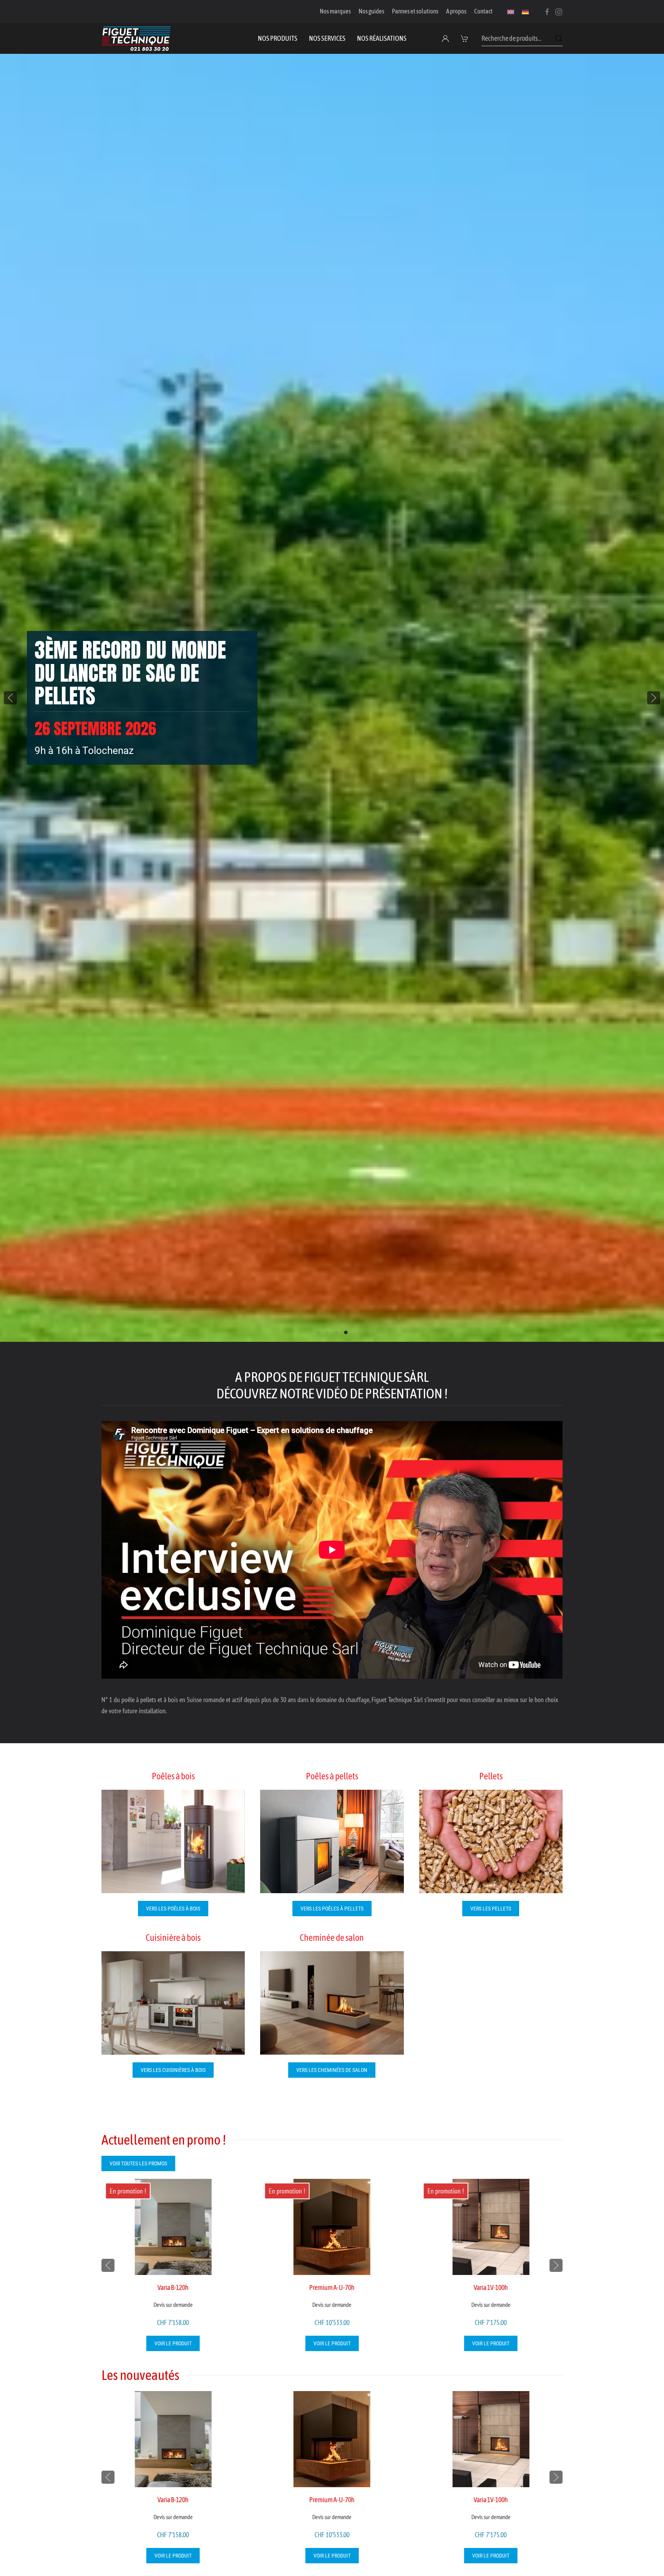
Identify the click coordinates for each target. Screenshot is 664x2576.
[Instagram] (559, 11)
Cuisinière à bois (173, 1938)
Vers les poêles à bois (173, 1909)
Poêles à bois (173, 1776)
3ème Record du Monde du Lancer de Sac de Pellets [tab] (346, 1332)
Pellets (491, 1776)
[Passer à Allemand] (525, 12)
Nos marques (335, 11)
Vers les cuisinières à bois (173, 2070)
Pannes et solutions (415, 11)
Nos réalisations (382, 38)
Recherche (559, 38)
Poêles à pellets (332, 1776)
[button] (466, 38)
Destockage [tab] (337, 1332)
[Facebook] (547, 11)
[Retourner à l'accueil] (136, 38)
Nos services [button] (327, 38)
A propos (456, 11)
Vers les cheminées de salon (332, 2070)
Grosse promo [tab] (328, 1332)
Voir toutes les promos (138, 2163)
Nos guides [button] (371, 11)
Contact (483, 11)
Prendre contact (76, 728)
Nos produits (278, 38)
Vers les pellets (491, 1909)
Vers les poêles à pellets (332, 1909)
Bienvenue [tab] (318, 1332)
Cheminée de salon (332, 1938)
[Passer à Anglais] (511, 12)
